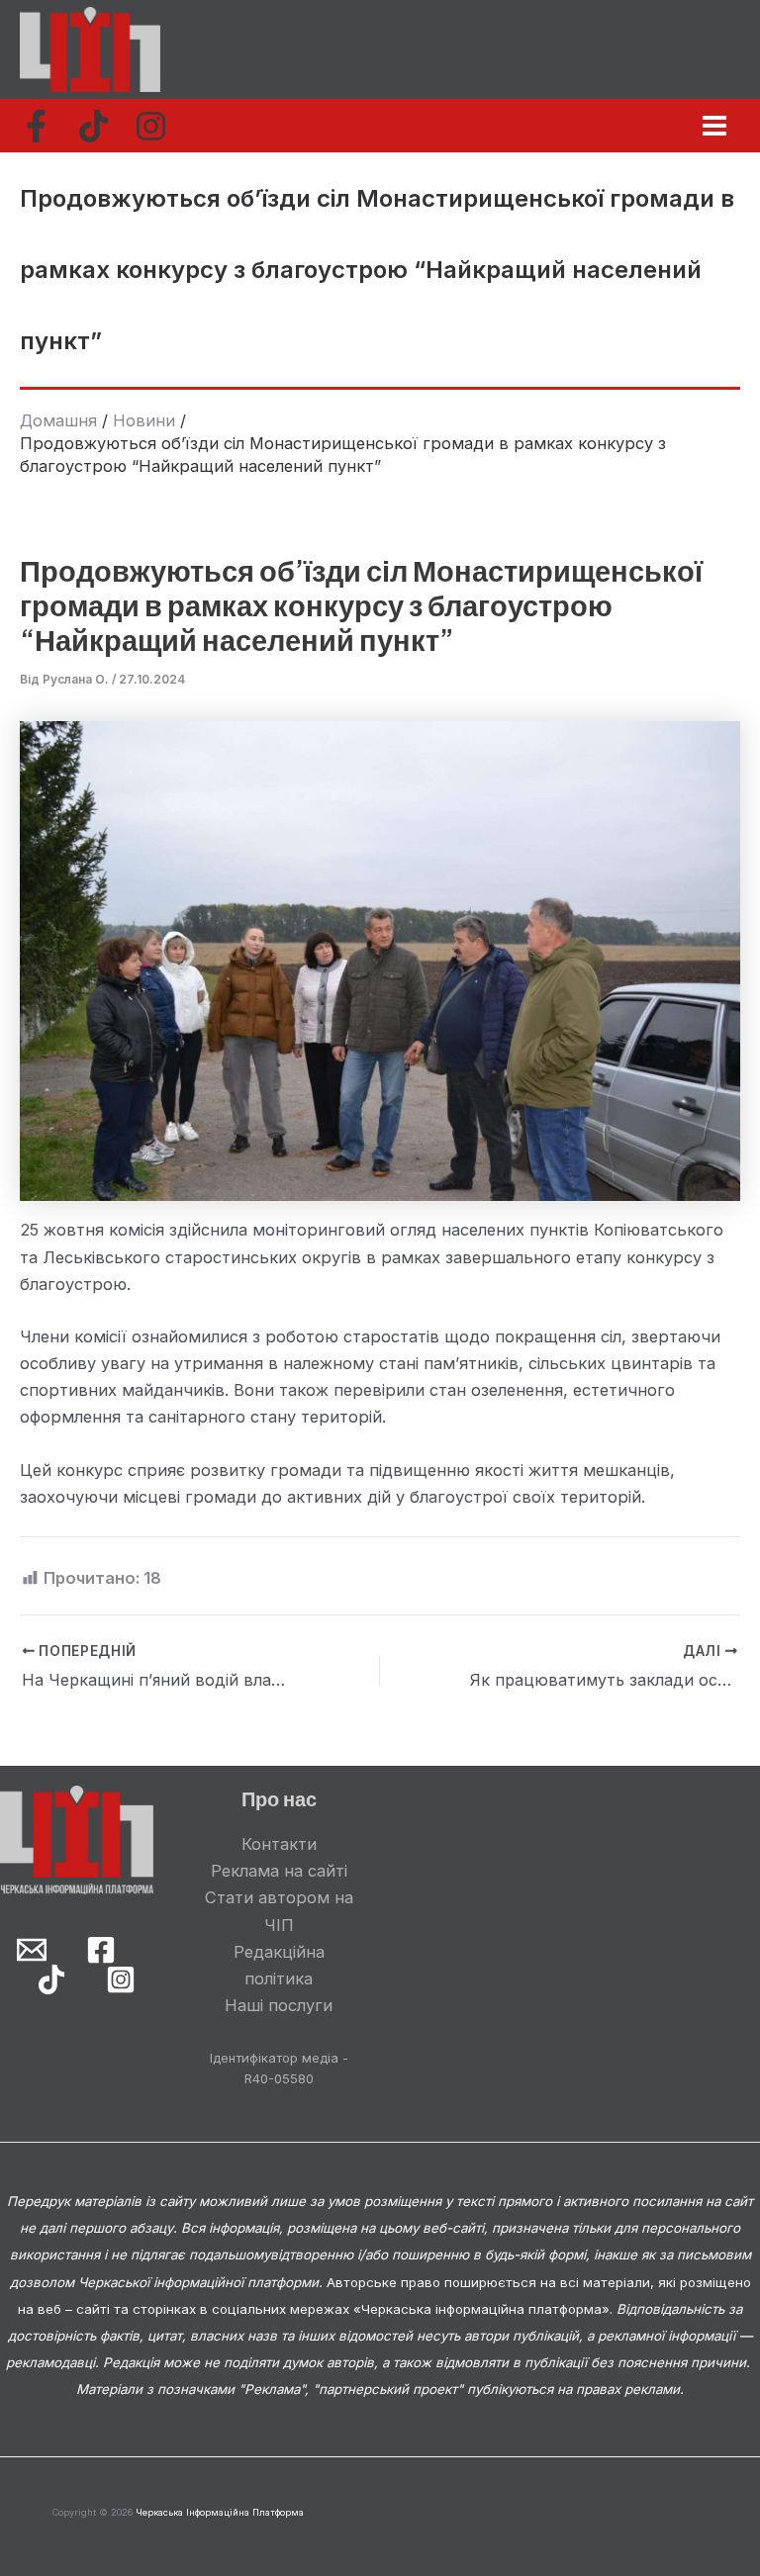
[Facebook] (36, 126)
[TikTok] (94, 126)
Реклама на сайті (279, 1871)
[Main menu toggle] (714, 126)
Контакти (279, 1844)
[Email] (32, 1950)
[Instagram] (151, 126)
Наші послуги (279, 2005)
